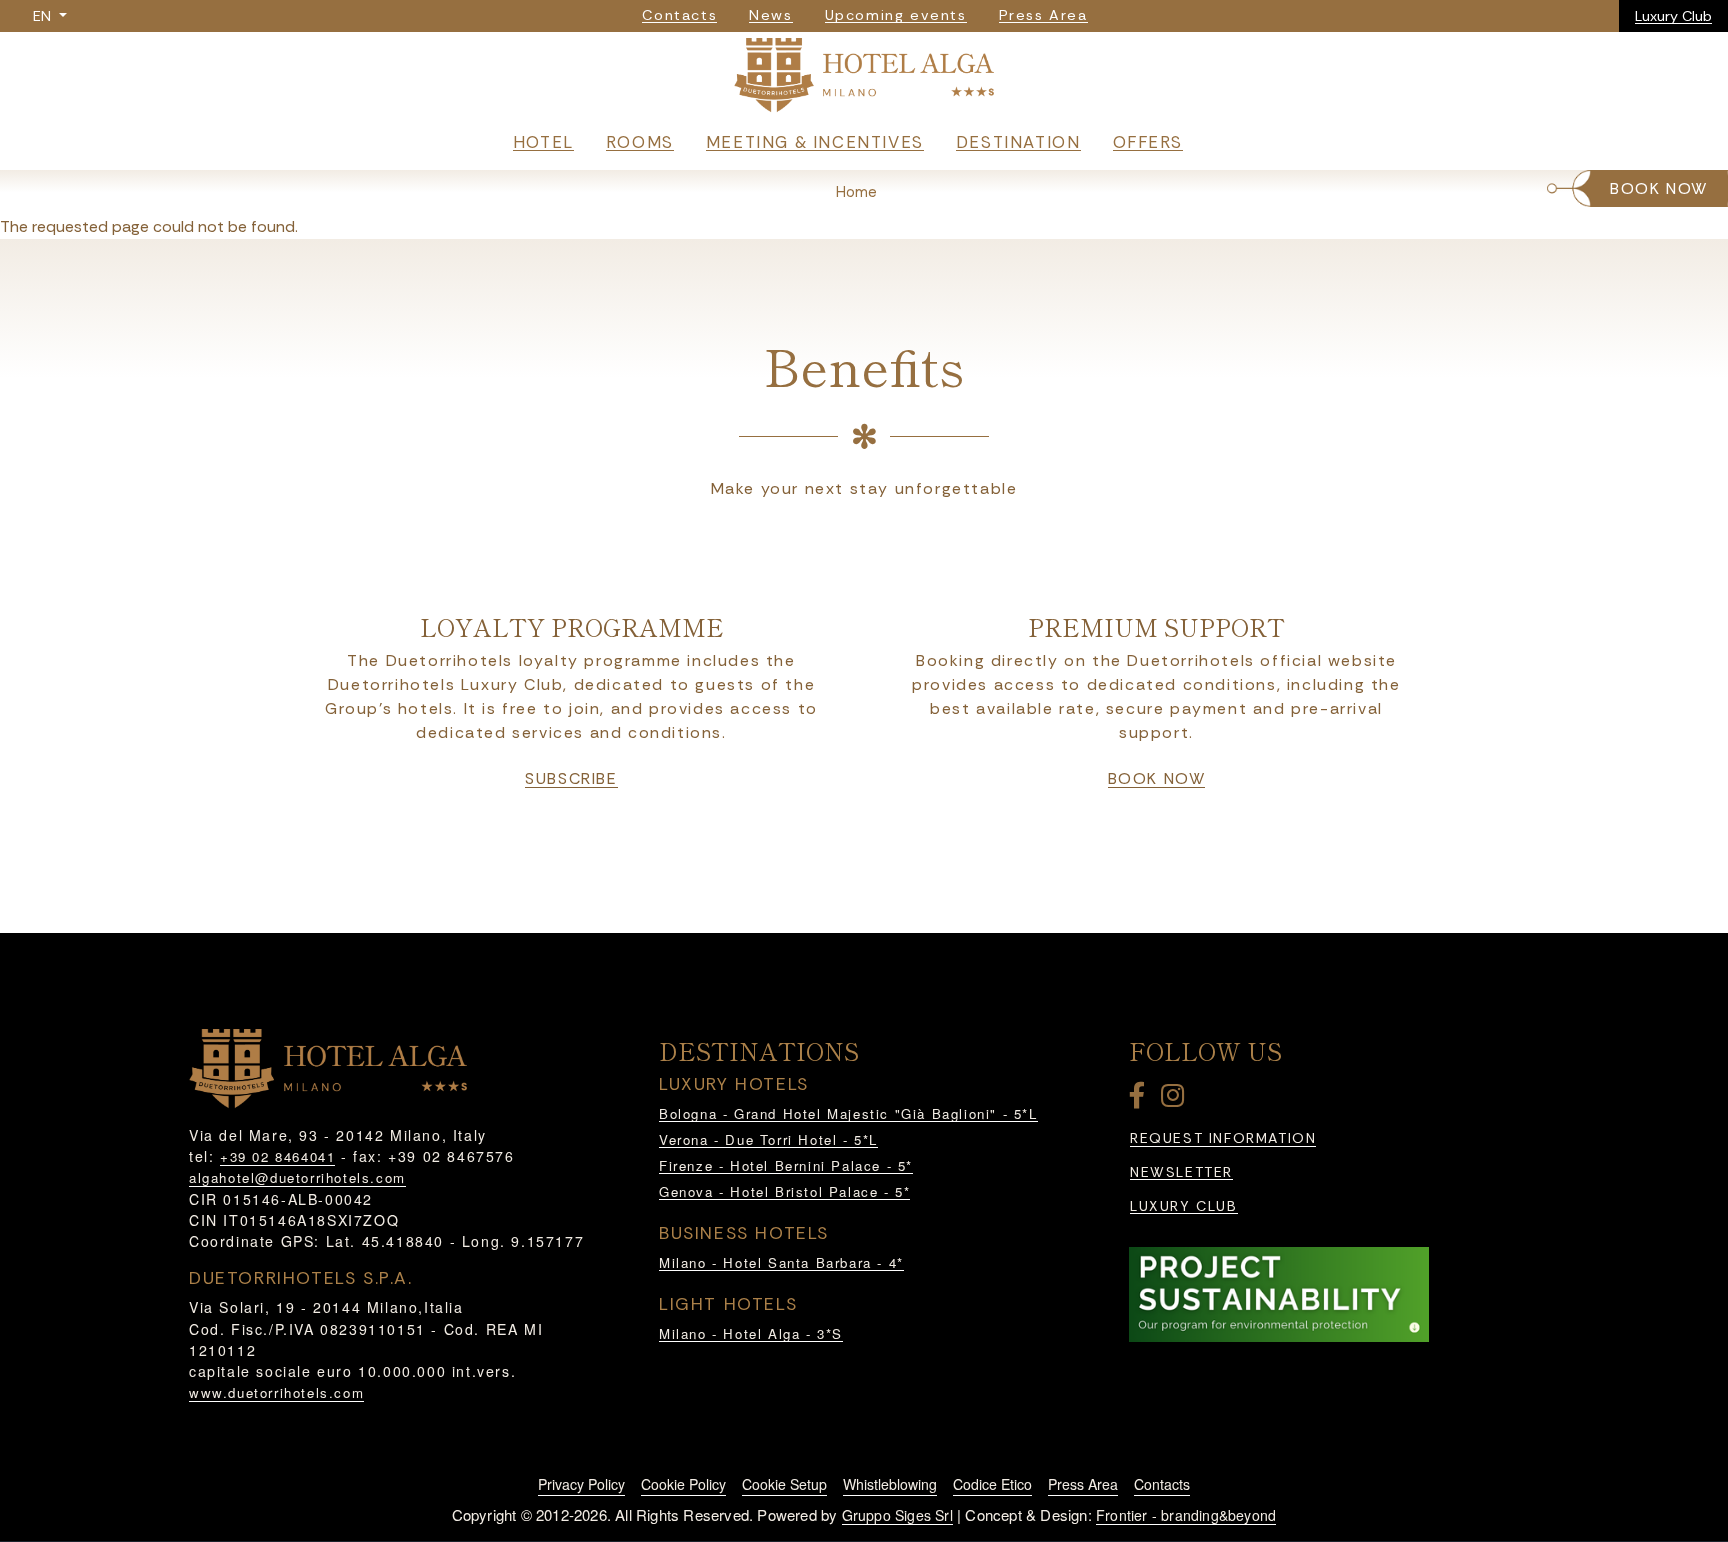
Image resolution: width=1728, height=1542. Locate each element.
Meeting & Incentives (815, 142)
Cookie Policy (683, 1484)
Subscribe (571, 779)
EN (44, 16)
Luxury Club (1673, 16)
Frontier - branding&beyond (1186, 1515)
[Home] (864, 79)
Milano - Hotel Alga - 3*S (751, 1333)
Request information (1223, 1138)
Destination (1018, 142)
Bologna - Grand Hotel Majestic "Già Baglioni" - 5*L (848, 1113)
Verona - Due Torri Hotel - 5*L (768, 1139)
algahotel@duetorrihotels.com (297, 1177)
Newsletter (1181, 1172)
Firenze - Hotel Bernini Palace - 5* (786, 1165)
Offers (1148, 142)
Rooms (640, 142)
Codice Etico (992, 1484)
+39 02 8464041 (277, 1156)
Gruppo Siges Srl (897, 1515)
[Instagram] (1176, 1099)
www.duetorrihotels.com (276, 1392)
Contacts (1162, 1484)
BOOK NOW (1659, 188)
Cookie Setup (784, 1484)
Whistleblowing (890, 1484)
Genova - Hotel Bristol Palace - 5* (784, 1191)
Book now (1157, 779)
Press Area (1083, 1484)
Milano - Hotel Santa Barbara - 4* (781, 1262)
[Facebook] (1141, 1099)
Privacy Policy (581, 1484)
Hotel (543, 142)
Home (856, 192)
